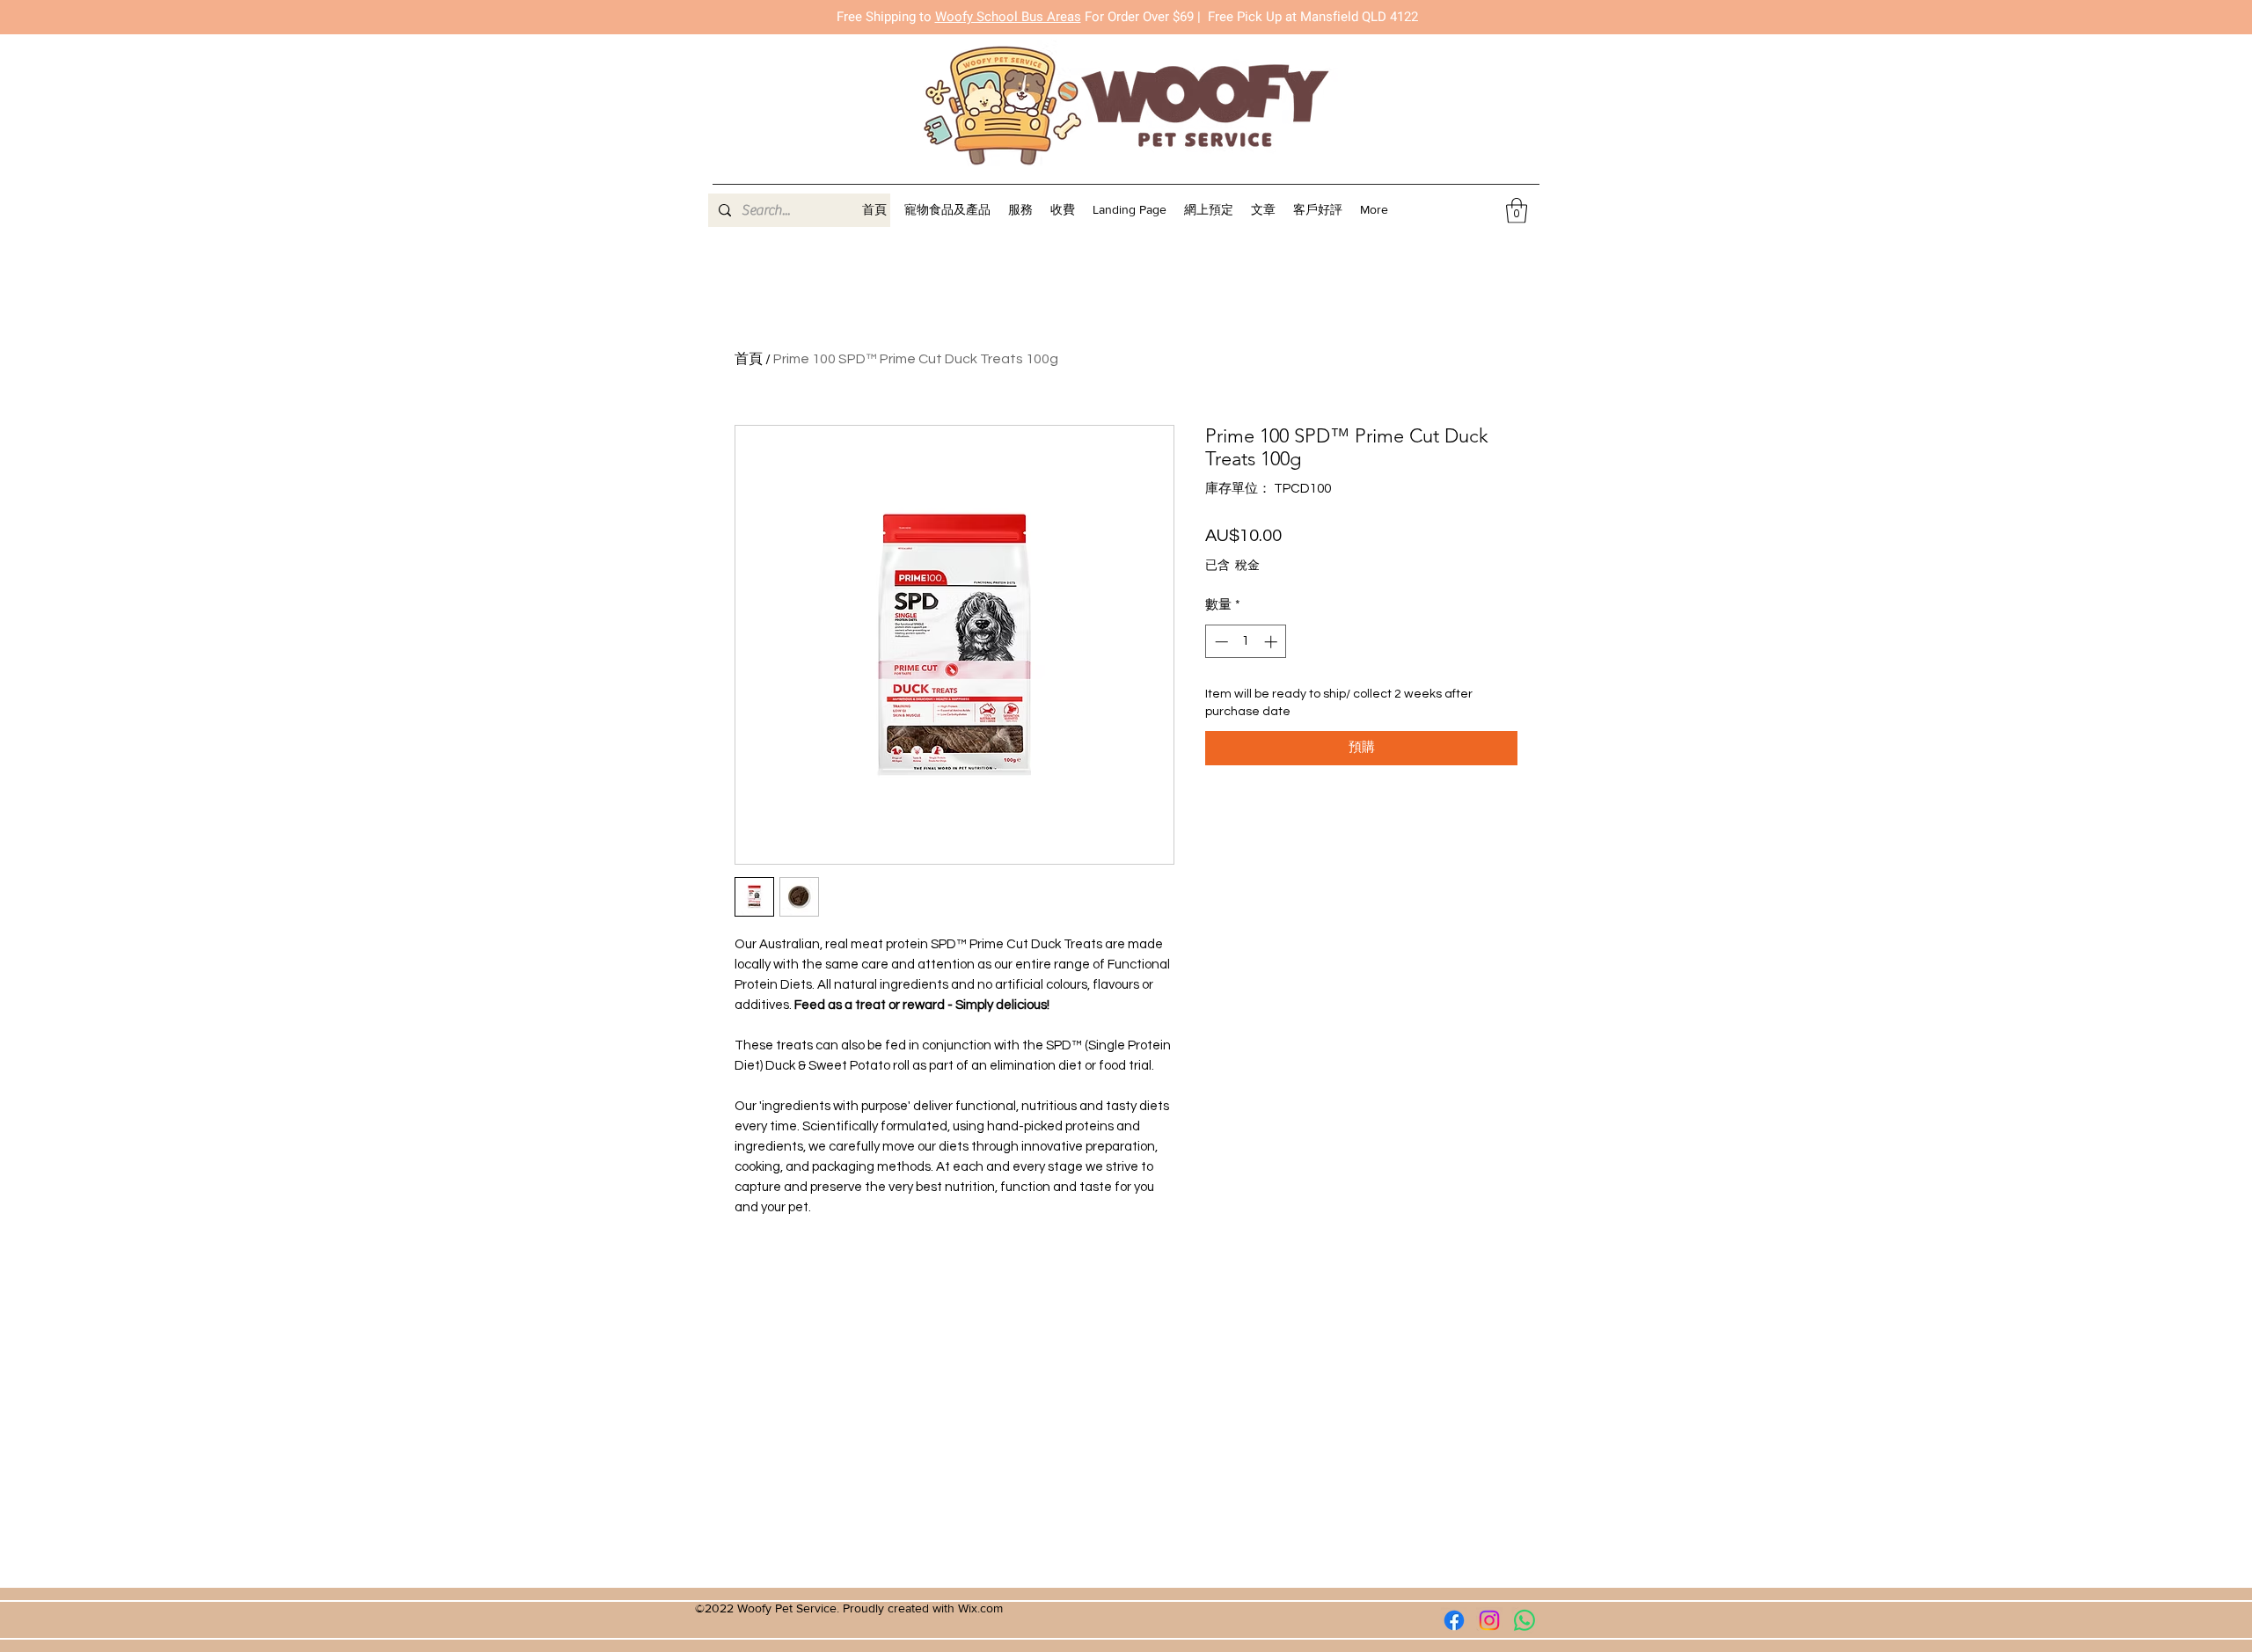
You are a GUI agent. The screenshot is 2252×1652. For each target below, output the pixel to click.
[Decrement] (1220, 642)
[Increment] (1272, 642)
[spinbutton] (1246, 642)
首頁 (749, 359)
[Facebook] (1454, 1620)
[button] (1020, 210)
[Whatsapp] (1524, 1620)
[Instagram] (1489, 1620)
